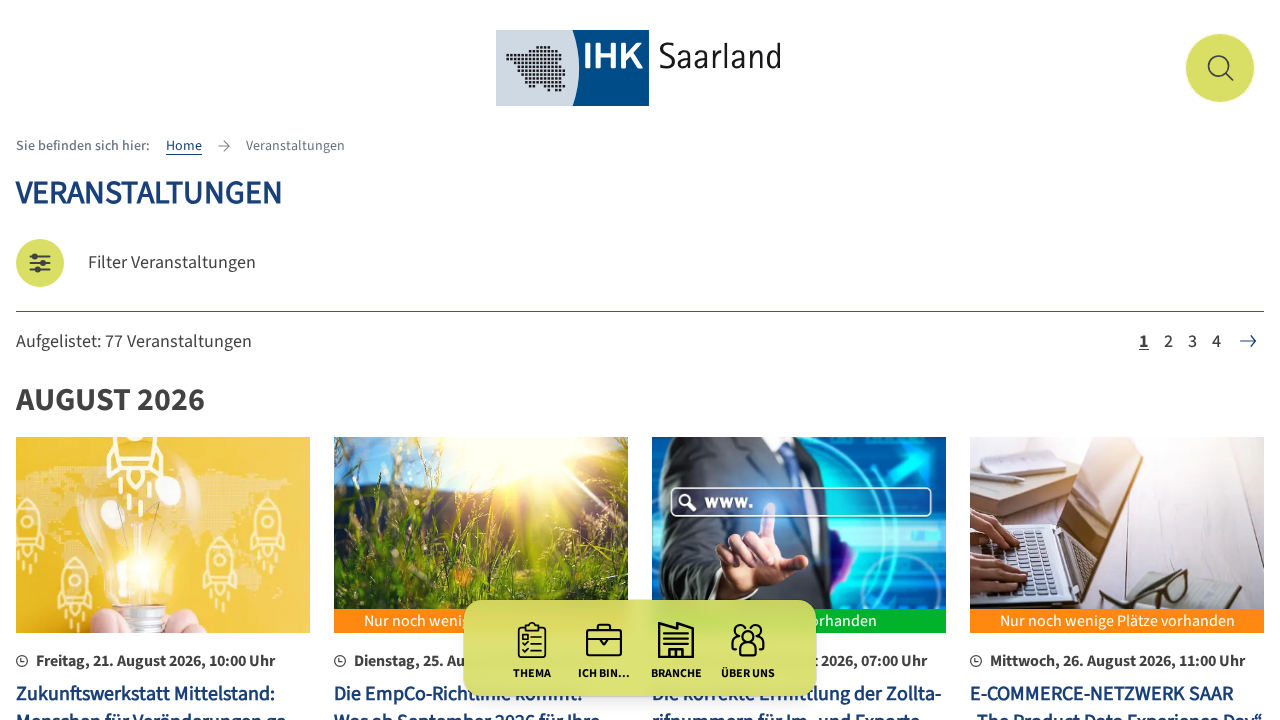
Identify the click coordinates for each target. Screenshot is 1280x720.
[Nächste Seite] (1248, 341)
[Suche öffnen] (1220, 68)
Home (184, 146)
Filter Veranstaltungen (172, 262)
